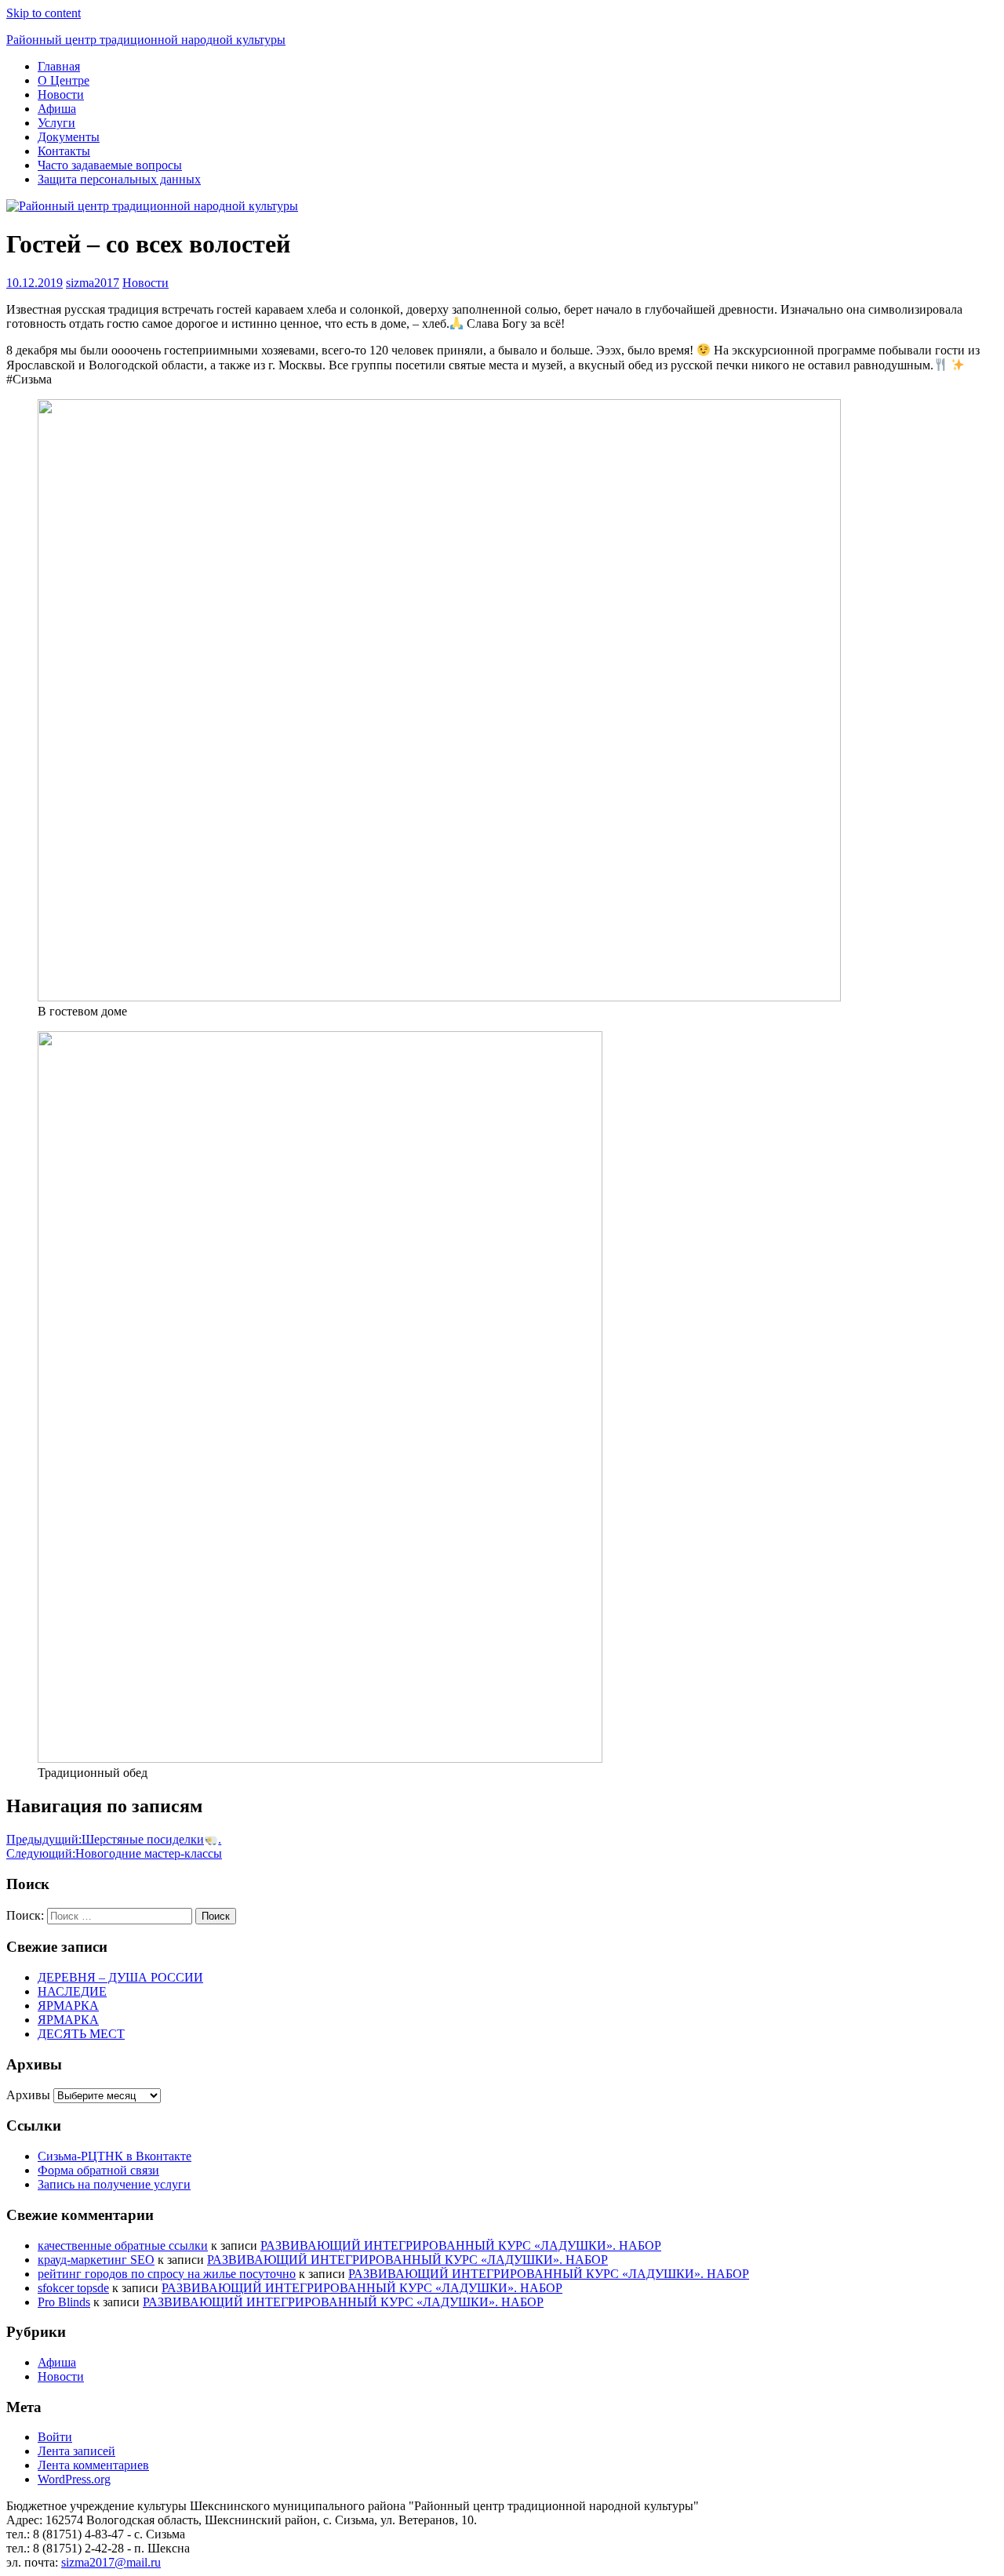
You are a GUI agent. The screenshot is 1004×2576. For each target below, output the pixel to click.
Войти (55, 2437)
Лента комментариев (93, 2465)
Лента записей (76, 2451)
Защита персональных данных (119, 179)
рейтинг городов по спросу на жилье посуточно (167, 2274)
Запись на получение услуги (114, 2184)
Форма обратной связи (98, 2170)
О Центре (64, 80)
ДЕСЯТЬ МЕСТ (81, 2034)
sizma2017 (93, 283)
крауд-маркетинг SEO (96, 2260)
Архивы (28, 2095)
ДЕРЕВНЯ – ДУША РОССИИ (120, 1977)
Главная (59, 66)
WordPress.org (74, 2479)
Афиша (57, 109)
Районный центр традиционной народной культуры (146, 40)
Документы (69, 137)
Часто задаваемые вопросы (110, 165)
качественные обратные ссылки (123, 2245)
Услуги (56, 123)
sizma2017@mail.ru (111, 2562)
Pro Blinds (64, 2302)
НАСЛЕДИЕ (72, 1991)
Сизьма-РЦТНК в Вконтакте (115, 2156)
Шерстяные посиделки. (114, 1839)
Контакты (64, 151)
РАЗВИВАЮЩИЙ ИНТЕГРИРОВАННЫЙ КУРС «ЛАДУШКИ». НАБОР (461, 2245)
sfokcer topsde (73, 2288)
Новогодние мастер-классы (114, 1853)
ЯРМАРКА (68, 2006)
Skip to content (44, 13)
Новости (61, 94)
